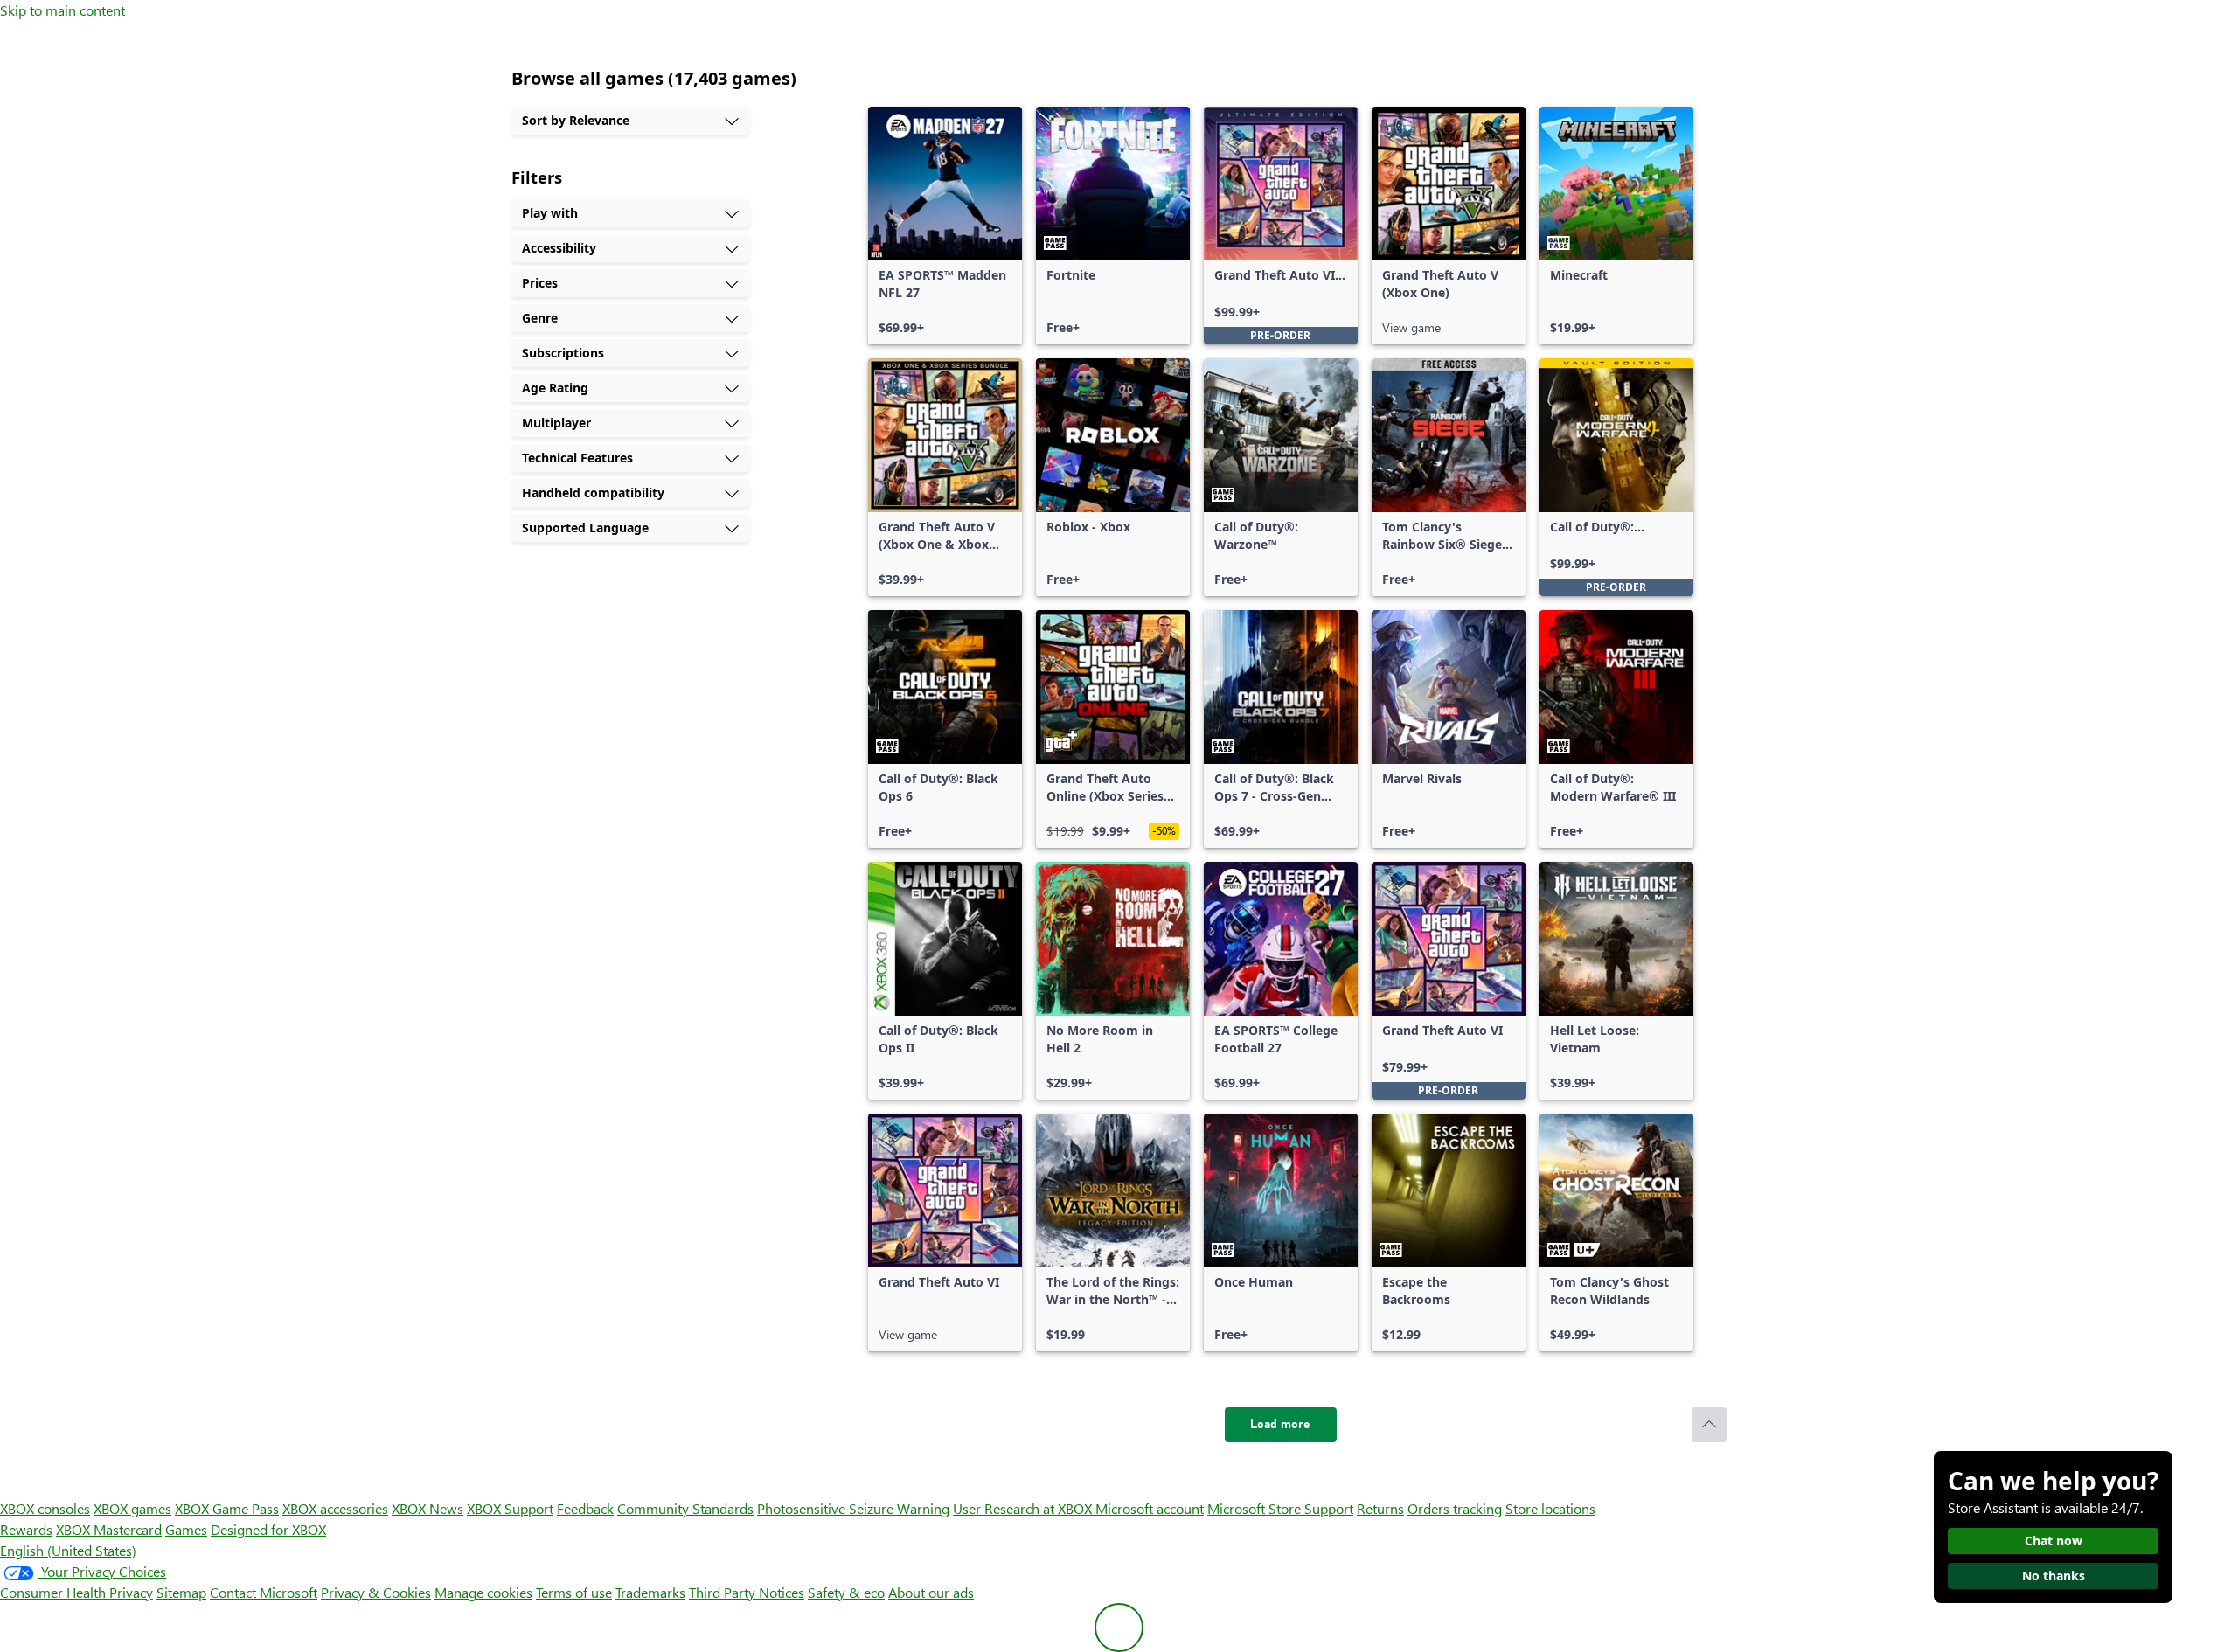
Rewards (26, 1529)
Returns (1380, 1508)
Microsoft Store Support (1280, 1508)
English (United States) (68, 1550)
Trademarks (650, 1592)
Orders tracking (1455, 1508)
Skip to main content (63, 10)
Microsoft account (1150, 1508)
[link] (945, 226)
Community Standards (685, 1508)
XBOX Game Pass (227, 1508)
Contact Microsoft (264, 1592)
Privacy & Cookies (376, 1592)
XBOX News (427, 1508)
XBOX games (132, 1508)
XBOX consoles (45, 1508)
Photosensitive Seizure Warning (853, 1508)
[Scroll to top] (1709, 1425)
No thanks (2054, 1576)
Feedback (585, 1508)
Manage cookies (483, 1592)
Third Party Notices (747, 1592)
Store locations (1550, 1508)
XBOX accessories (335, 1508)
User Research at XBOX (1024, 1508)
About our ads (931, 1592)
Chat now (2054, 1541)
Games (186, 1529)
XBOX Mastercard (109, 1529)
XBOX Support (510, 1508)
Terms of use (574, 1592)
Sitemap (181, 1592)
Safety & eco (846, 1592)
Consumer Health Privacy (76, 1592)
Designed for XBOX (268, 1529)
